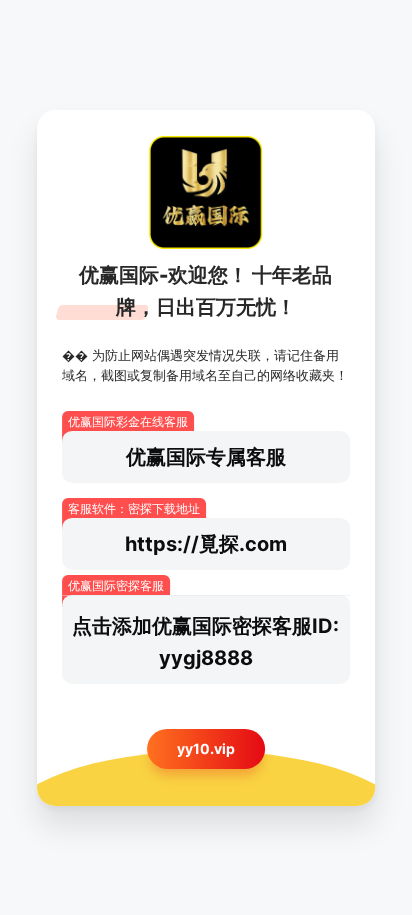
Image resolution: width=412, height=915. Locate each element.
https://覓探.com (206, 544)
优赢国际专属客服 (206, 457)
